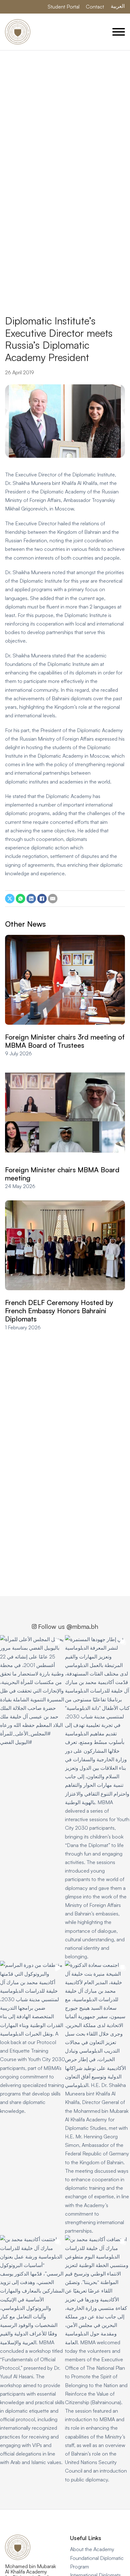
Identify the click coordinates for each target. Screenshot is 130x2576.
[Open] (119, 32)
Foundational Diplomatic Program (97, 2562)
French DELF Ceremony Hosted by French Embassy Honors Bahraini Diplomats (59, 1311)
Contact (95, 7)
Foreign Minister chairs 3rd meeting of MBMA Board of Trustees (65, 1041)
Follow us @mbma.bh (68, 1626)
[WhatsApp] (21, 899)
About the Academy (92, 2549)
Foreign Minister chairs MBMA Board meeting (62, 1174)
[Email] (53, 899)
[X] (10, 899)
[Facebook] (42, 899)
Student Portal (64, 7)
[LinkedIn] (31, 899)
